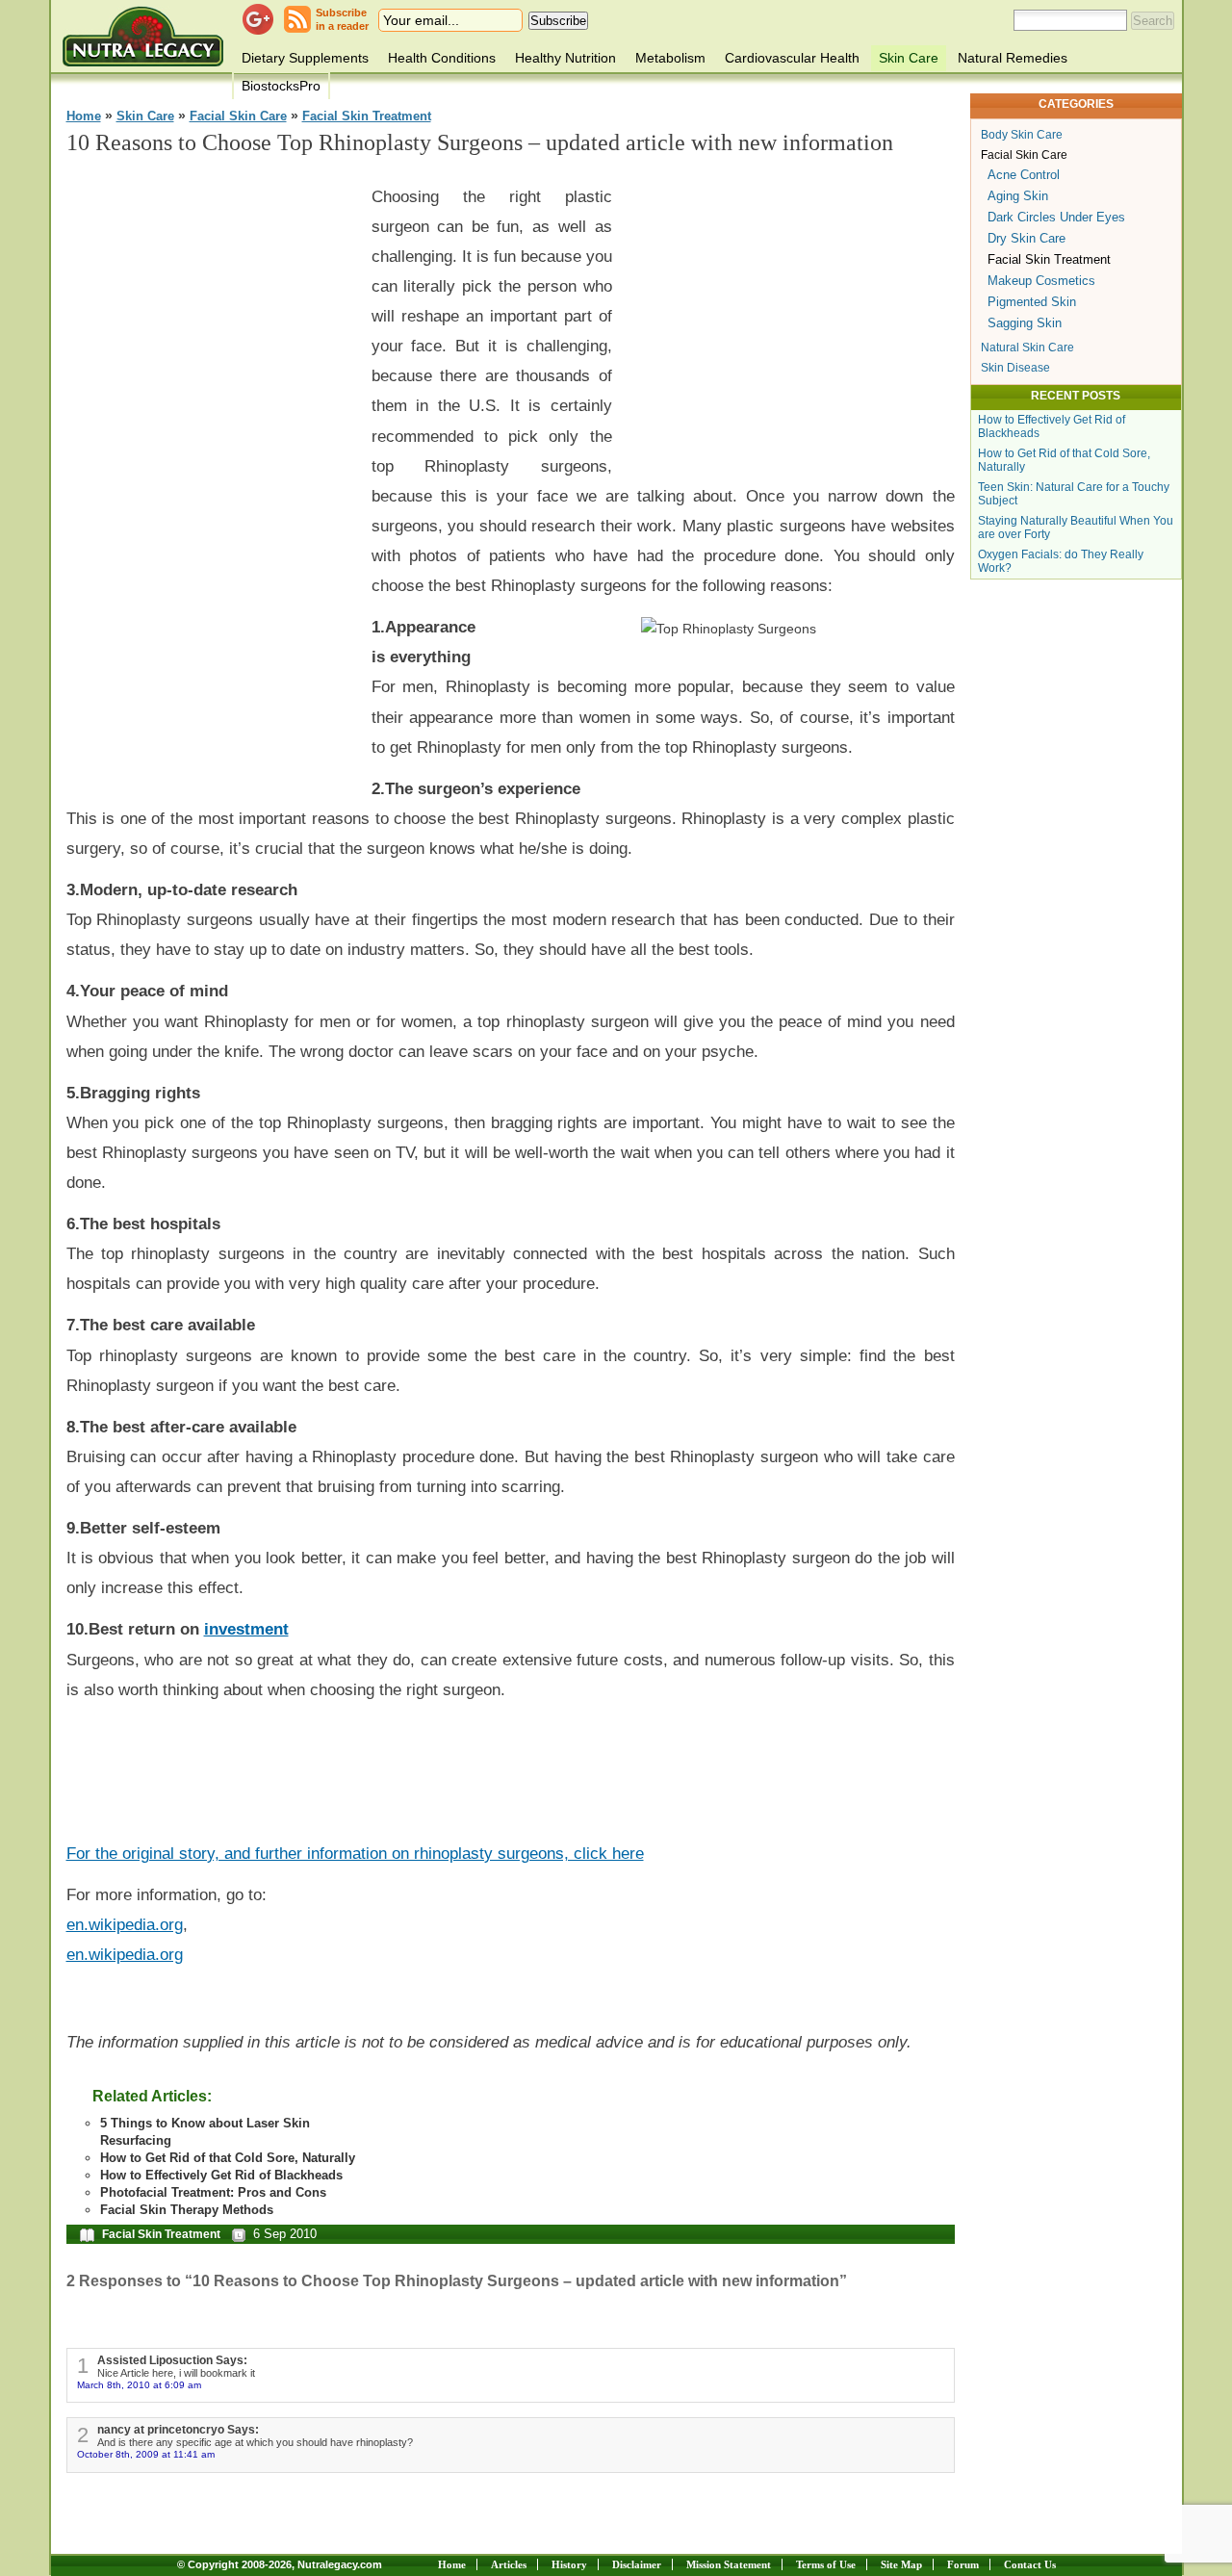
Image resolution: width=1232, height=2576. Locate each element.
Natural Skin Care (1027, 348)
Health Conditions (442, 58)
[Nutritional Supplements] (143, 36)
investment (246, 1629)
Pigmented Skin (1032, 302)
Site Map (901, 2564)
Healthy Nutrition (565, 58)
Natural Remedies (1013, 58)
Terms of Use (826, 2564)
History (569, 2564)
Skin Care (909, 58)
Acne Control (1024, 175)
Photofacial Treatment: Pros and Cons (213, 2192)
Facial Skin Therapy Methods (187, 2210)
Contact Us (1030, 2564)
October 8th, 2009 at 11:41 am (146, 2454)
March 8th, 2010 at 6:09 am (139, 2385)
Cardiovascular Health (792, 58)
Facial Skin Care (238, 116)
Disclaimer (637, 2564)
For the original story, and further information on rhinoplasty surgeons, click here (355, 1853)
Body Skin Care (1022, 135)
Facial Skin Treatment (367, 116)
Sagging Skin (1025, 323)
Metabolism (670, 58)
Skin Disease (1015, 368)
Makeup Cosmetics (1041, 281)
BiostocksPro (281, 86)
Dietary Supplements (305, 58)
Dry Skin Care (1027, 238)
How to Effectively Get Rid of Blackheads (221, 2175)
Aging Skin (1018, 196)
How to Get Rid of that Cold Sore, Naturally (228, 2158)
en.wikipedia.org (125, 1924)
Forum (963, 2564)
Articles (509, 2564)
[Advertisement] (211, 463)
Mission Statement (729, 2564)
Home (84, 116)
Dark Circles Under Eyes (1056, 217)
